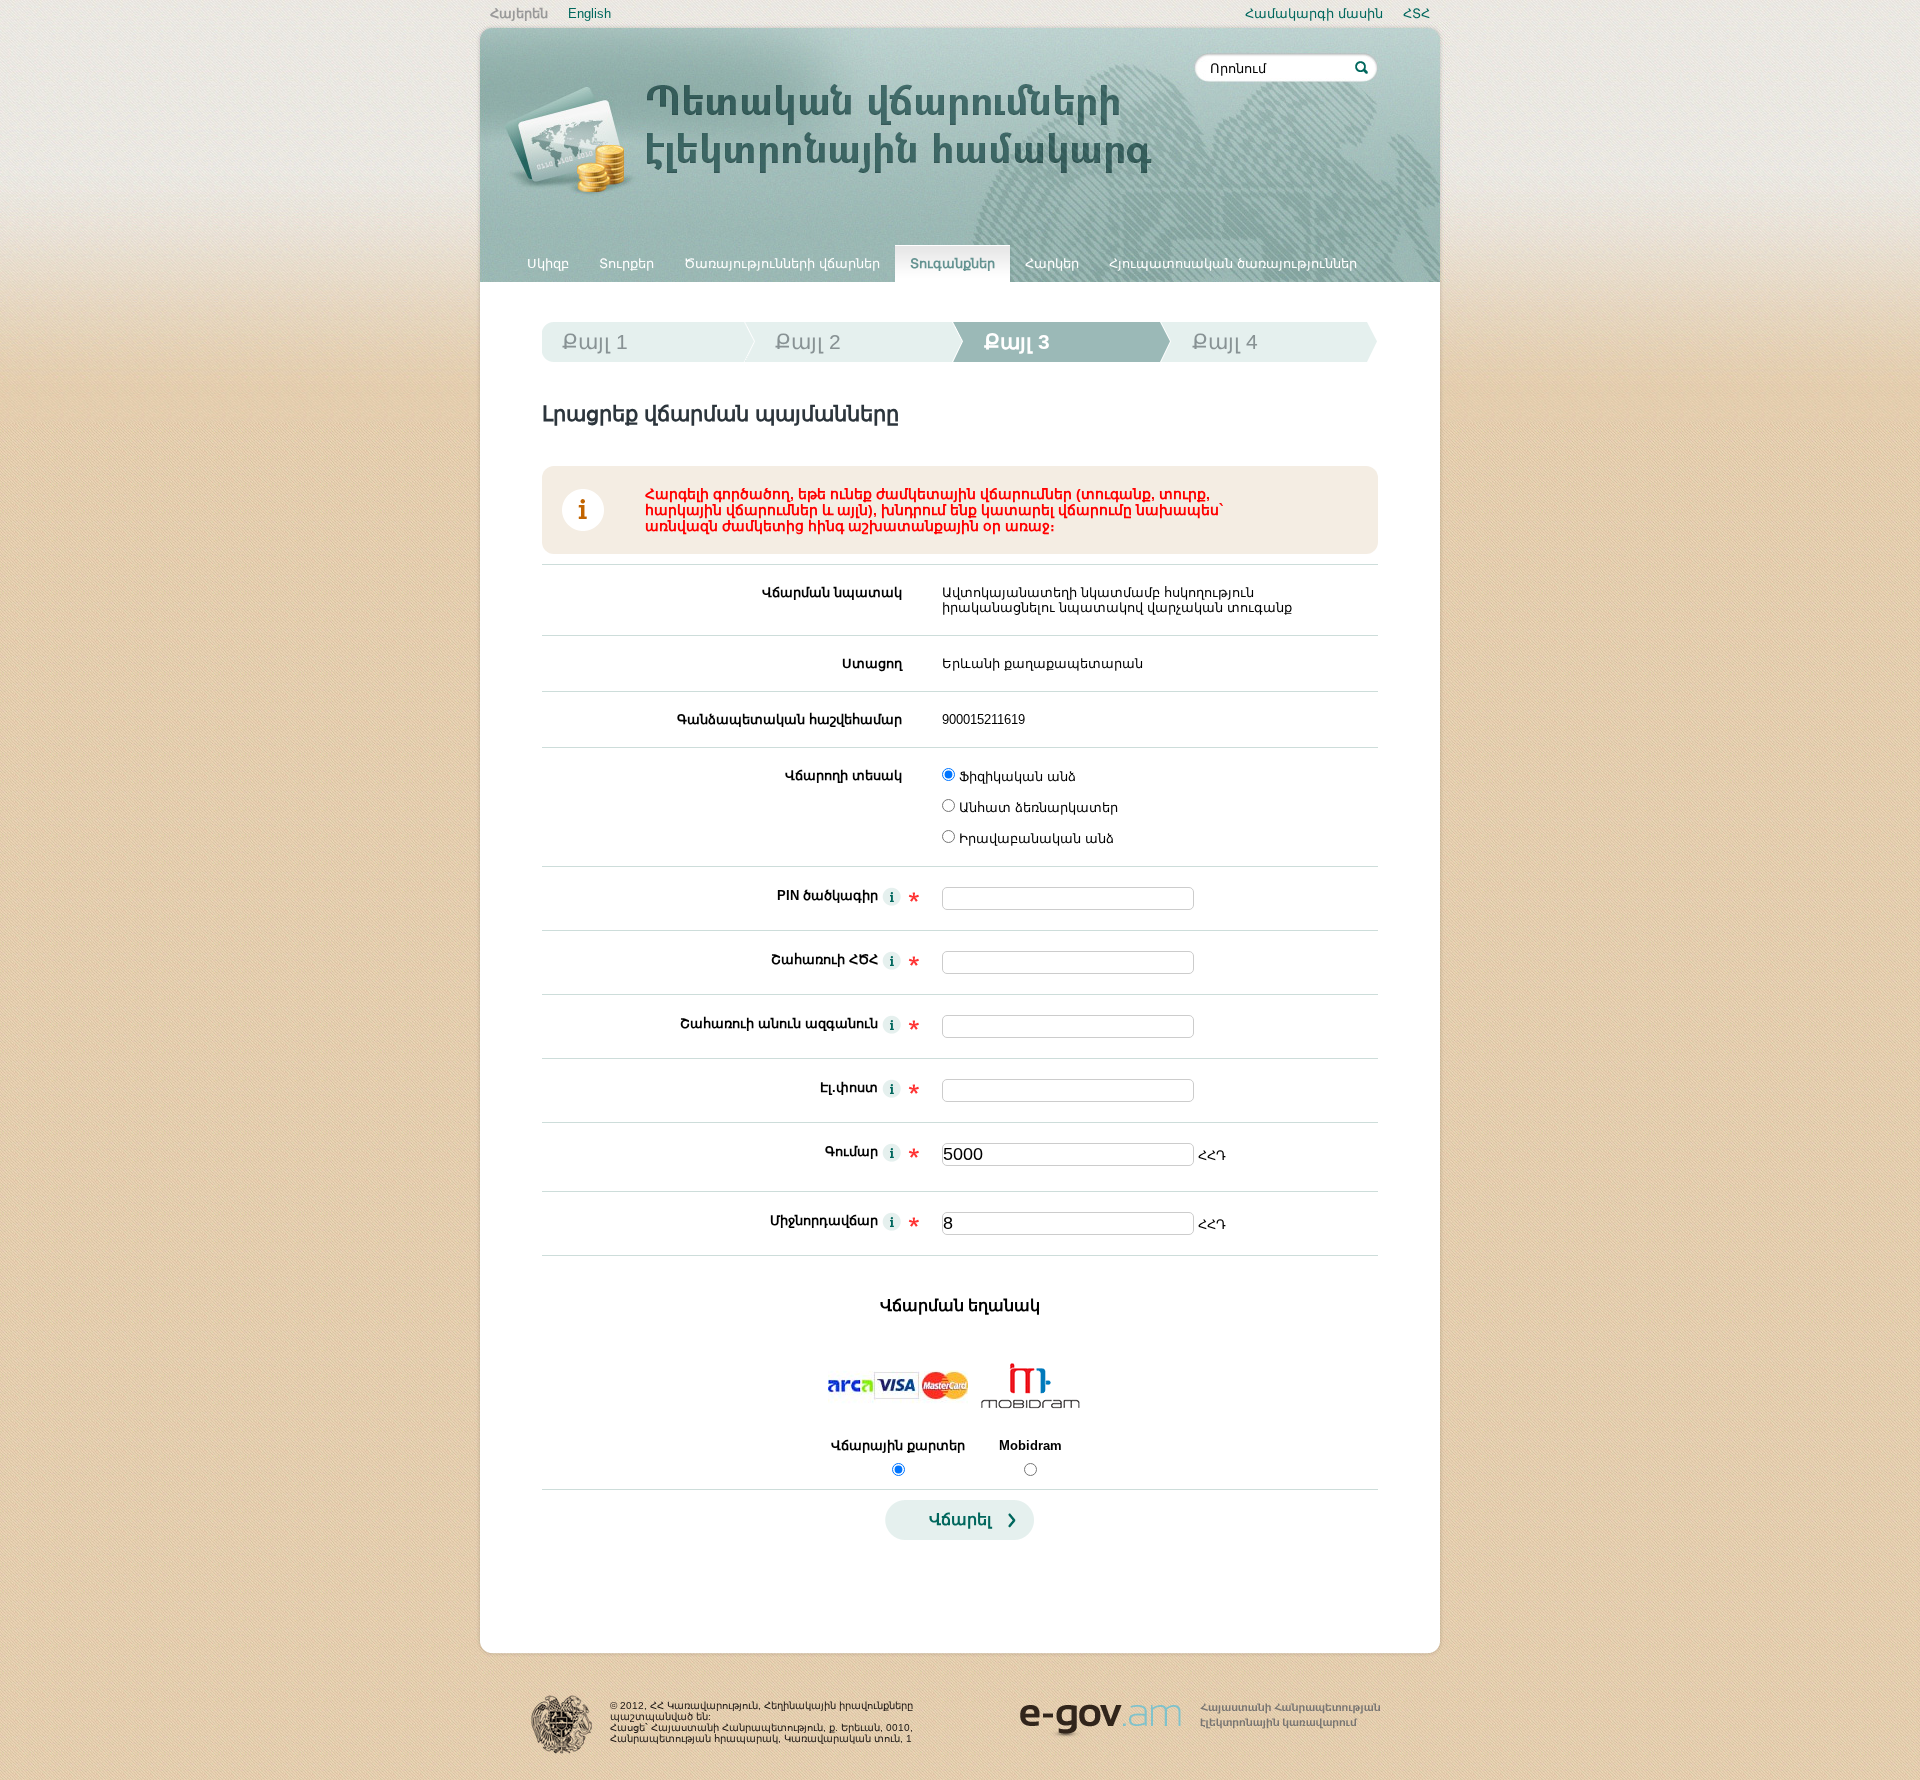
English (589, 13)
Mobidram (1030, 1445)
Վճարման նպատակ (832, 592)
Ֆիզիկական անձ (1017, 776)
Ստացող (872, 663)
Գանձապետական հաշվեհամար (789, 719)
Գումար (851, 1151)
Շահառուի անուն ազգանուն (779, 1023)
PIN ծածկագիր (827, 895)
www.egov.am (1200, 1711)
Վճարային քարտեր (898, 1445)
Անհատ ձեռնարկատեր (1038, 807)
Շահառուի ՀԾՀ (824, 959)
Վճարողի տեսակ (843, 775)
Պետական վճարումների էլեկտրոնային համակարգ (850, 142)
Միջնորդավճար (824, 1220)
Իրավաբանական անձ (1036, 838)
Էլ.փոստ (849, 1087)
